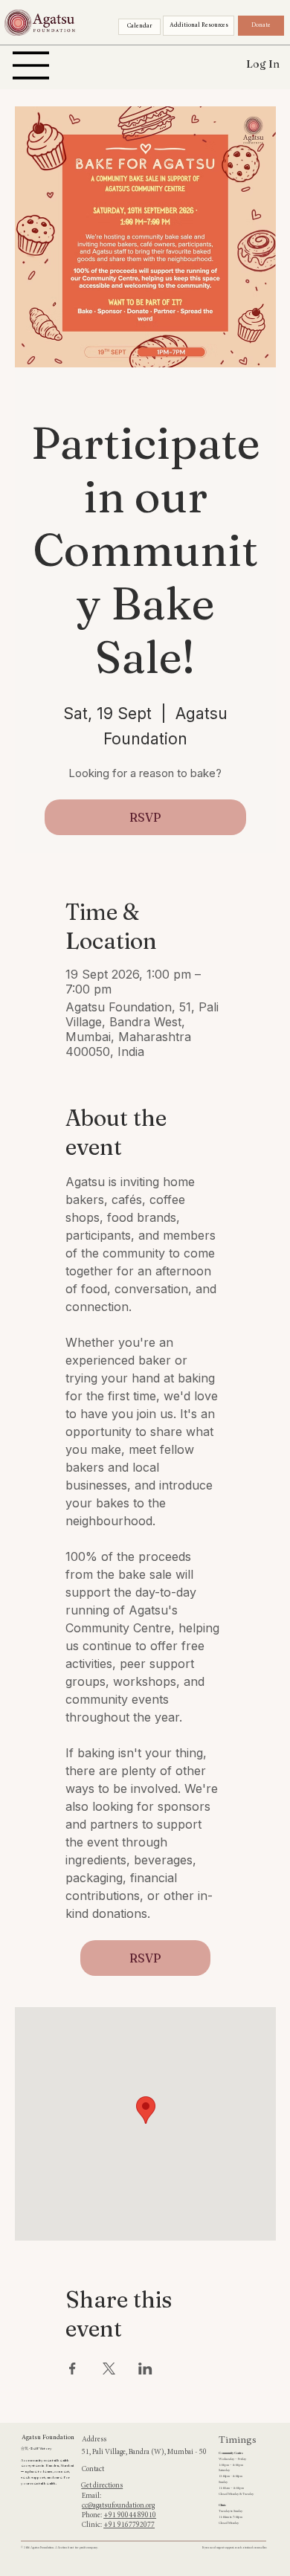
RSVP (145, 817)
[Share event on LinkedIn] (145, 2369)
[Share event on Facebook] (72, 2369)
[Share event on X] (109, 2369)
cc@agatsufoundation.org (118, 2506)
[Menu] (31, 65)
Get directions (102, 2486)
